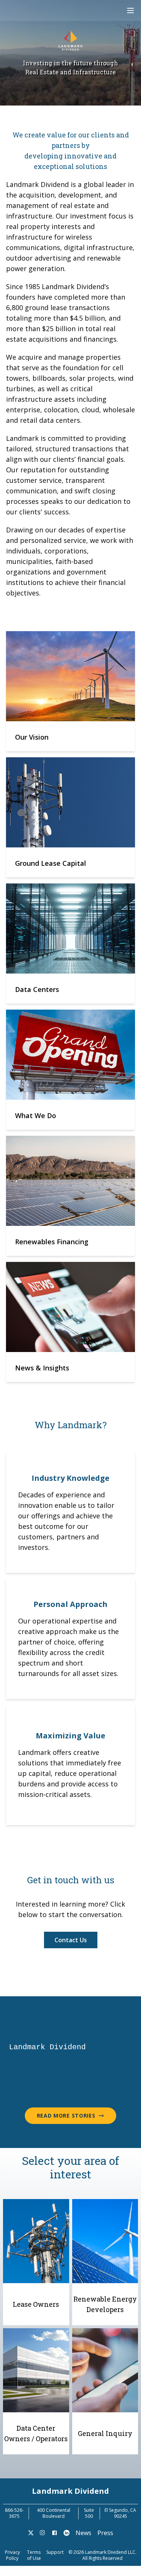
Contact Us (71, 1940)
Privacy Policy (12, 2555)
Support (55, 2552)
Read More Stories (66, 2116)
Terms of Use (34, 2555)
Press (105, 2533)
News (83, 2533)
